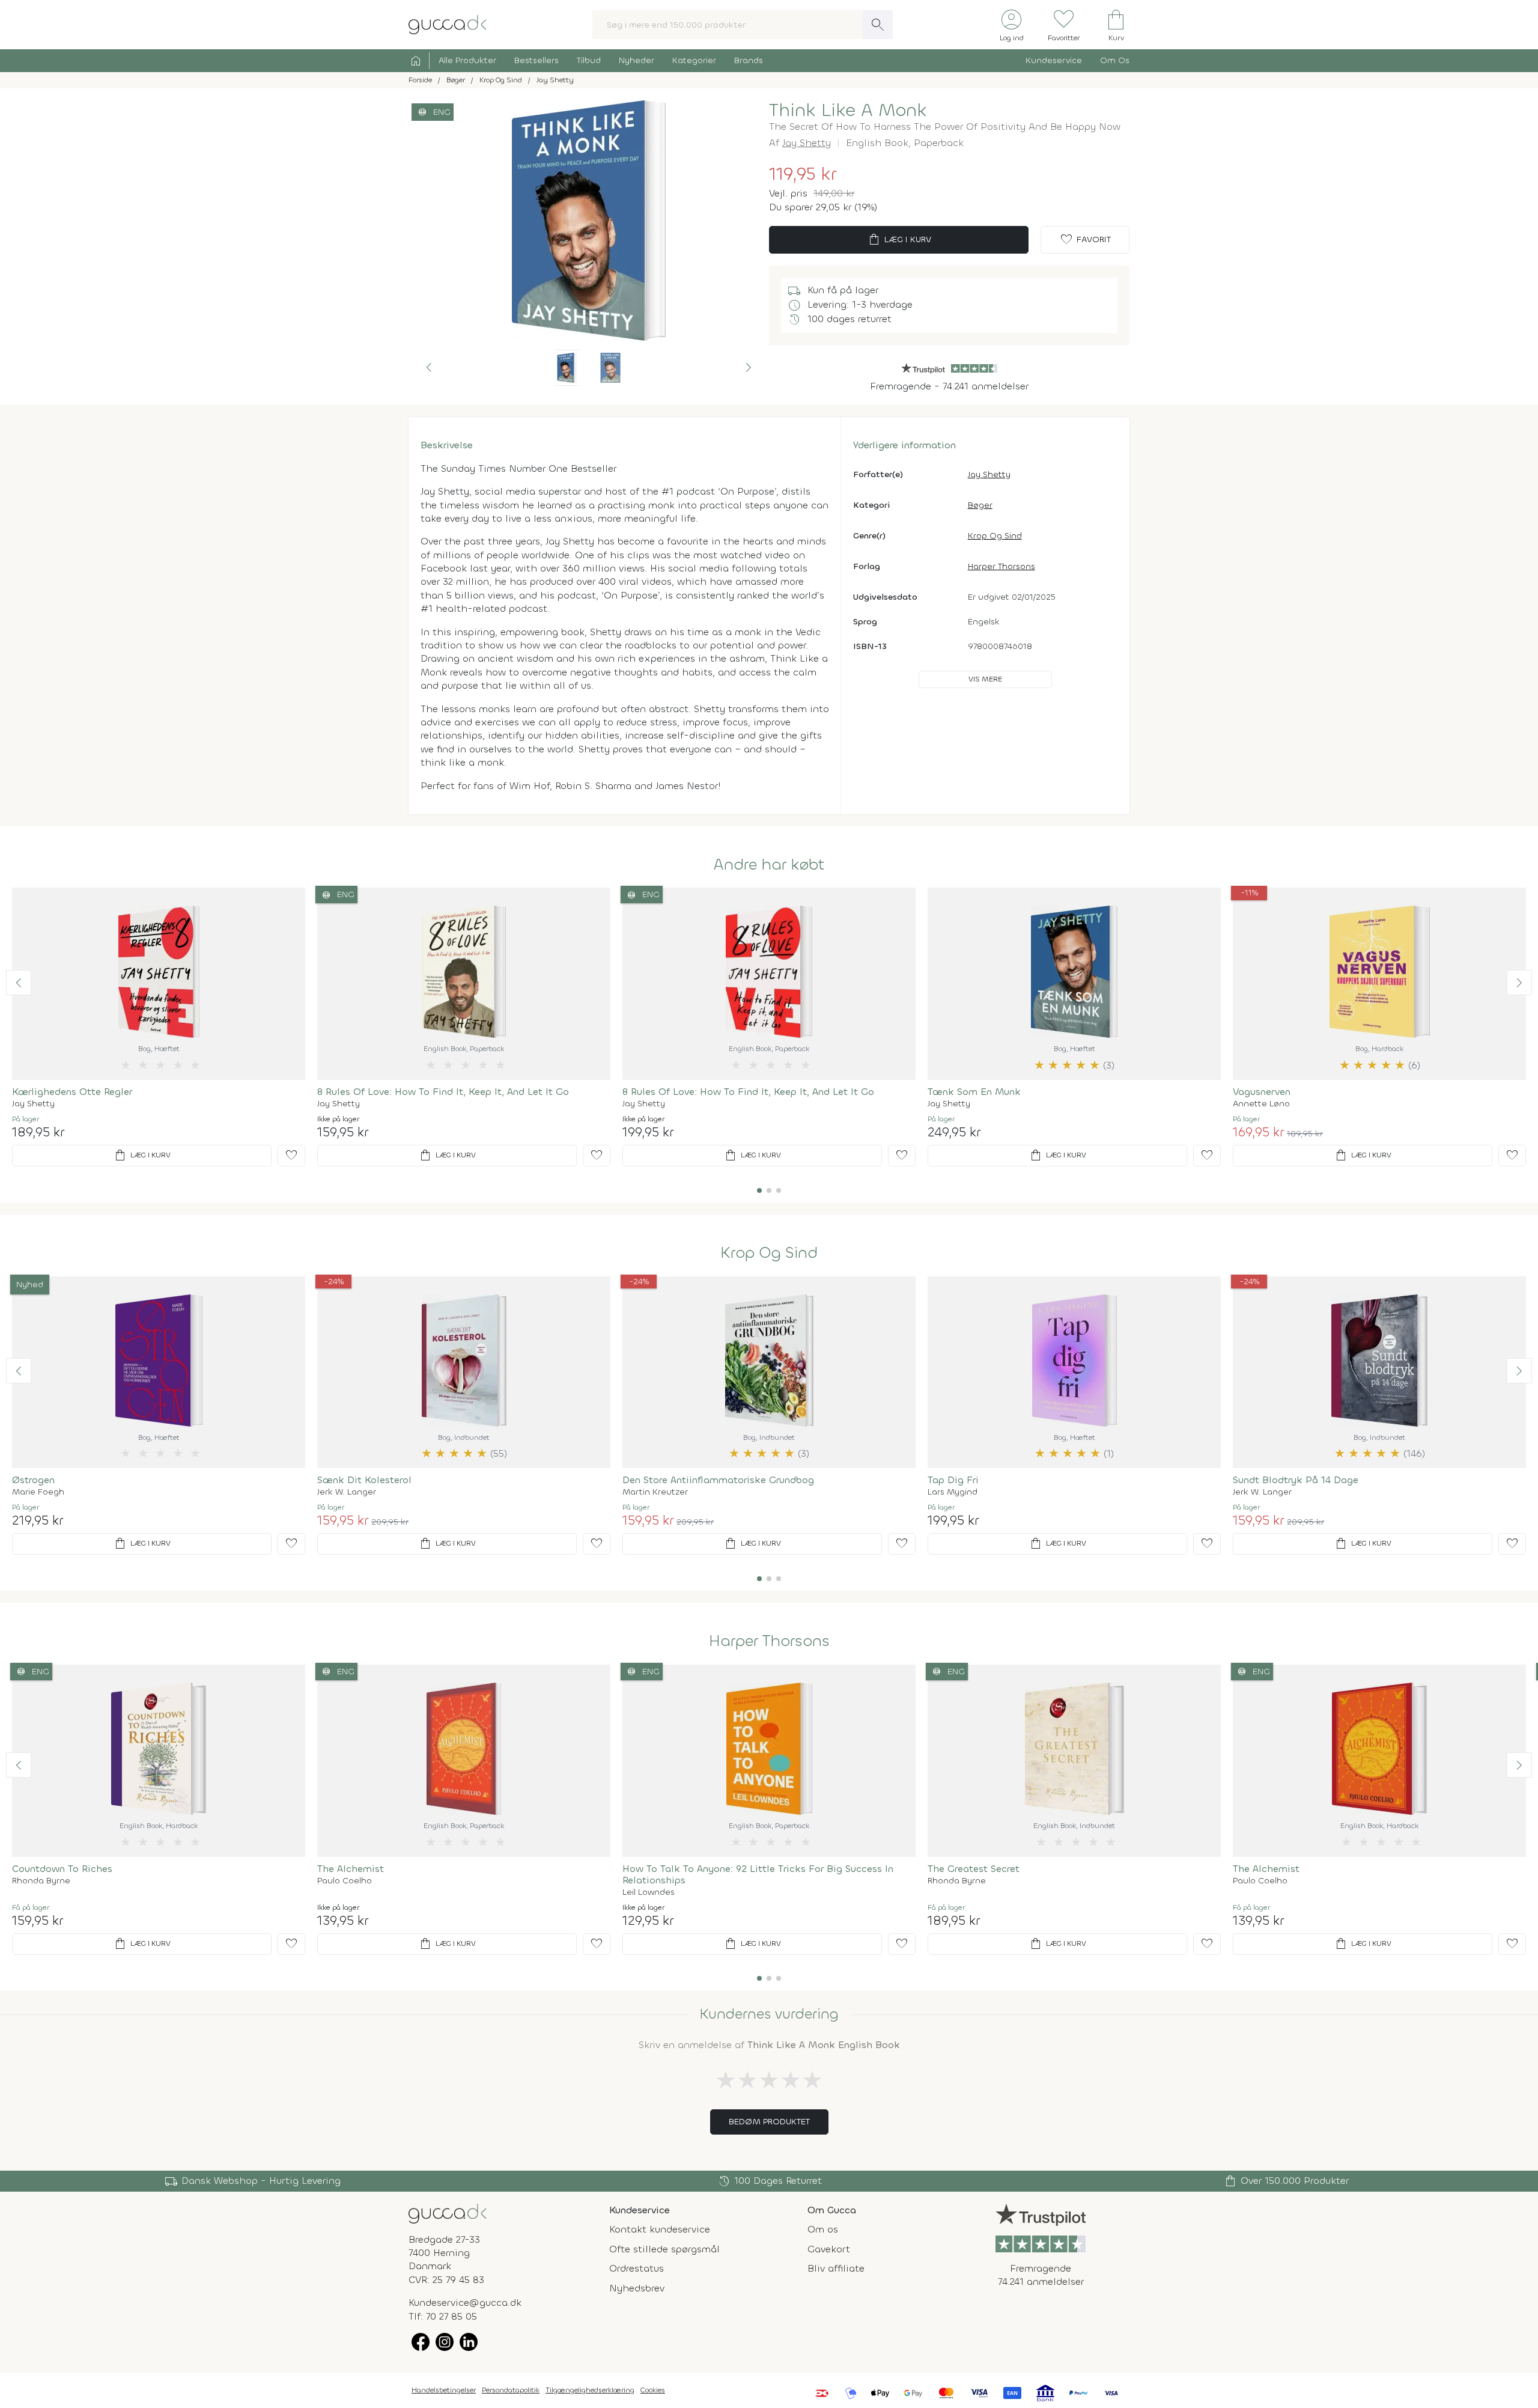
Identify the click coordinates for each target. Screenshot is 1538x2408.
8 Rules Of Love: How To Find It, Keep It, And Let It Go (443, 1092)
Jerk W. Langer (347, 1492)
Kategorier (694, 60)
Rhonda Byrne (41, 1881)
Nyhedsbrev (637, 2288)
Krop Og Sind (995, 536)
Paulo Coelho (345, 1881)
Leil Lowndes (649, 1892)
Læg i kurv (899, 240)
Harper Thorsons (1002, 566)
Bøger (980, 505)
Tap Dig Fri (953, 1480)
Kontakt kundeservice (660, 2229)
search (878, 25)
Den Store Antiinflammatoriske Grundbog (718, 1480)
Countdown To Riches (62, 1869)
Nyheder (637, 60)
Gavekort (829, 2249)
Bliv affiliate (836, 2268)
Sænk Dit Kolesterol (364, 1480)
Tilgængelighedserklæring (590, 2390)
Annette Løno (1261, 1104)
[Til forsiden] (448, 24)
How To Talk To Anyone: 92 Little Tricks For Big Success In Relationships (758, 1874)
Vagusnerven (1262, 1092)
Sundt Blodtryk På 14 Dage (1296, 1480)
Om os (823, 2229)
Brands (749, 60)
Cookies (653, 2390)
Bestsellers (536, 60)
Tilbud (589, 60)
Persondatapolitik (511, 2390)
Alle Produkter (467, 60)
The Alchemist (351, 1869)
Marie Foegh (38, 1492)
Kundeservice (1054, 60)
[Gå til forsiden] (448, 2212)
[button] (429, 368)
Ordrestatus (637, 2268)
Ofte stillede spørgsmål (664, 2249)
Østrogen (33, 1480)
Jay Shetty (807, 143)
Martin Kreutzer (655, 1492)
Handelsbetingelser (444, 2390)
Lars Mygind (953, 1492)
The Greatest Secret (974, 1869)
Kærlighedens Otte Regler (72, 1092)
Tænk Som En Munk (974, 1092)
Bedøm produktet (769, 2122)
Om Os (1115, 60)
